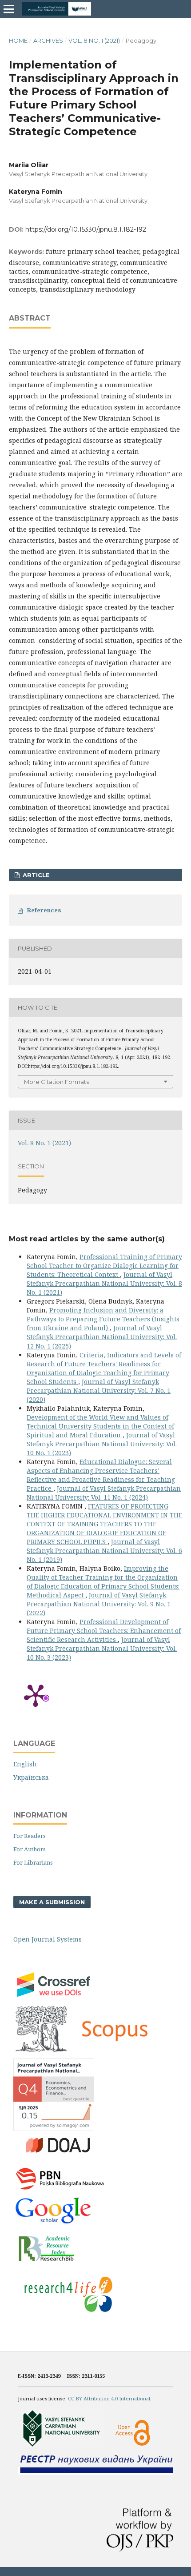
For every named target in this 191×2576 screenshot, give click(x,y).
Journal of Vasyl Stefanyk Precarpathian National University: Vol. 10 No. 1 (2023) (102, 1444)
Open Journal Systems (48, 1939)
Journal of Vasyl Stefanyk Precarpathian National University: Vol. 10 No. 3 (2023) (102, 1648)
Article (35, 875)
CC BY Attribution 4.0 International (109, 2398)
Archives (48, 40)
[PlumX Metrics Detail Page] (36, 1695)
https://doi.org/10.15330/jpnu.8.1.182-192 (86, 229)
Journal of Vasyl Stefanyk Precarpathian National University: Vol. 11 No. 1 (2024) (104, 1493)
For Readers (30, 1836)
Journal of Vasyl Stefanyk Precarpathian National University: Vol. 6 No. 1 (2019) (104, 1551)
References (44, 910)
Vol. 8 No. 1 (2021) (94, 40)
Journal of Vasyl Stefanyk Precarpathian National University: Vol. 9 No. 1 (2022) (99, 1604)
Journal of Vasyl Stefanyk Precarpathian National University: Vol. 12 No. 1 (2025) (102, 1337)
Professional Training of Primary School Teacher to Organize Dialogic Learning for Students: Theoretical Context (104, 1266)
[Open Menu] (9, 9)
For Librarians (33, 1862)
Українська (31, 1777)
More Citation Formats (56, 1082)
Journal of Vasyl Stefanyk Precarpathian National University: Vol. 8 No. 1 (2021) (104, 1283)
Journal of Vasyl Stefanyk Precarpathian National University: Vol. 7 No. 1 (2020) (99, 1390)
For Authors (30, 1849)
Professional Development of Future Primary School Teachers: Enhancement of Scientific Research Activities (104, 1631)
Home (18, 40)
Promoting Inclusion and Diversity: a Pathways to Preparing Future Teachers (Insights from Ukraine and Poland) (103, 1319)
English (25, 1764)
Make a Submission (52, 1902)
